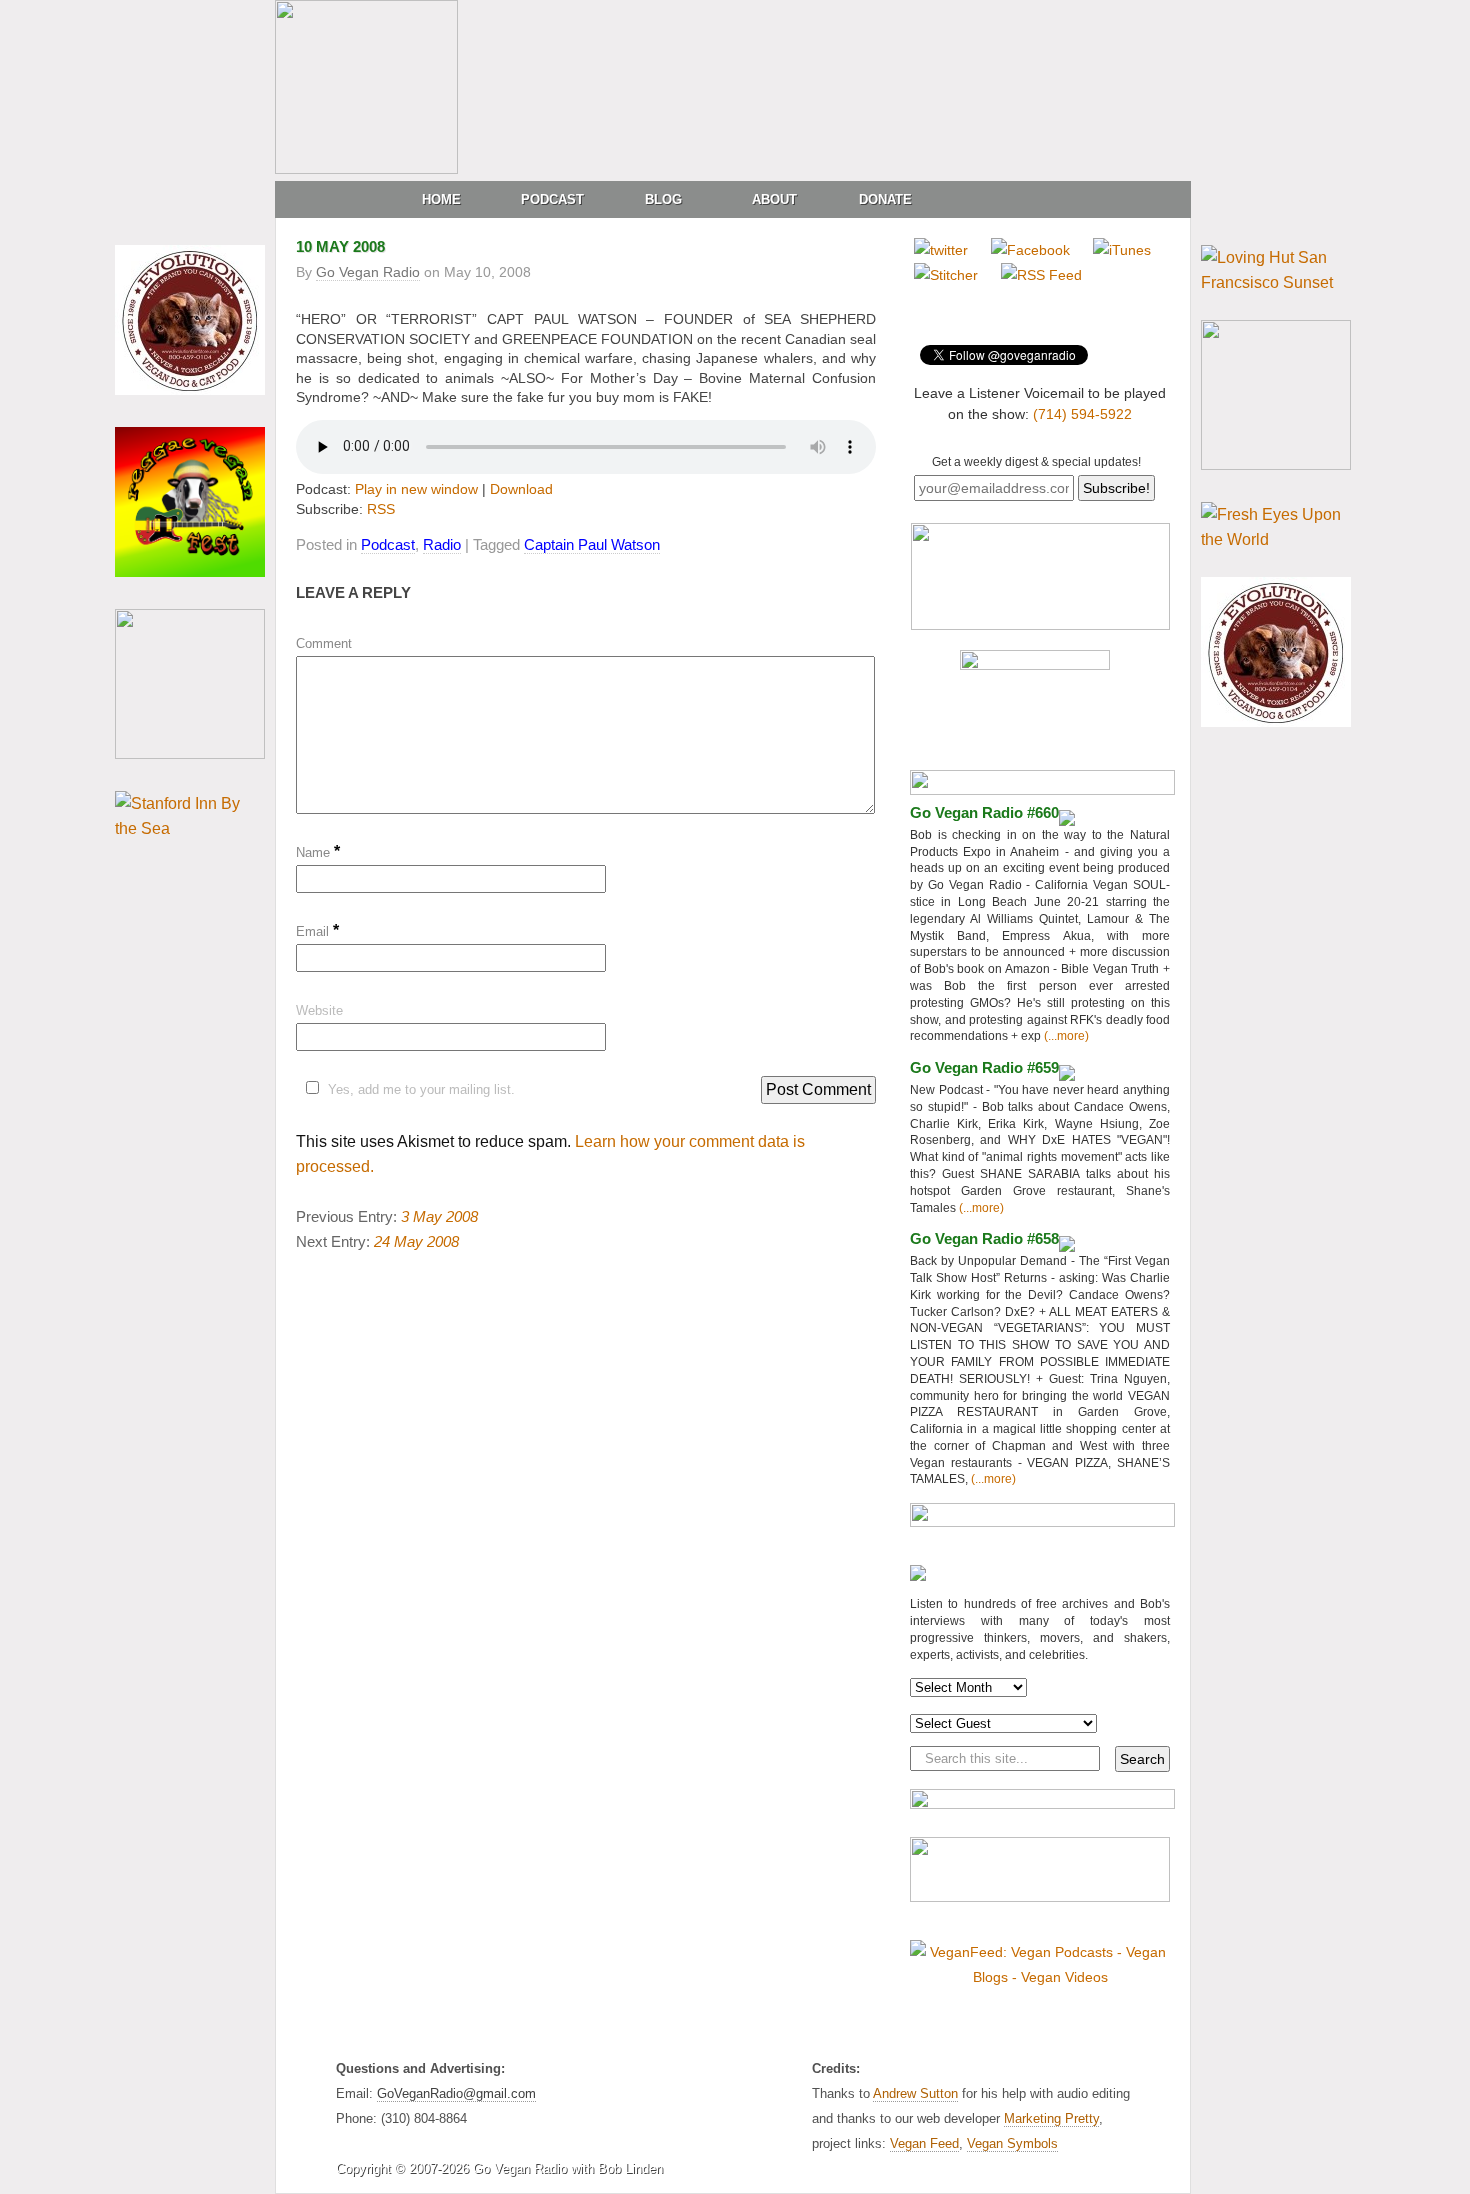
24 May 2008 (416, 1241)
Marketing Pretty (1051, 2118)
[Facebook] (1030, 250)
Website (319, 1010)
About (774, 199)
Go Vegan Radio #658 (984, 1238)
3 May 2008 (439, 1216)
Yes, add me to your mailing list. (421, 1089)
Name (318, 852)
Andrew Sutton (915, 2093)
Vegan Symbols (1012, 2143)
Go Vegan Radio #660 (984, 812)
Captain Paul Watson (592, 544)
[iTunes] (1122, 250)
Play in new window (416, 489)
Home (441, 199)
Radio (442, 544)
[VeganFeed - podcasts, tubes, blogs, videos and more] (1040, 1977)
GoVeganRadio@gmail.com (456, 2093)
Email (317, 931)
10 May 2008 (340, 246)
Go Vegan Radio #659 (984, 1067)
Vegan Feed (924, 2143)
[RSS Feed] (1041, 275)
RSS (381, 509)
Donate (885, 199)
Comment (324, 643)
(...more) (1065, 1036)
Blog (663, 199)
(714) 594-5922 (1082, 414)
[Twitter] (941, 250)
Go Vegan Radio (368, 272)
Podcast (552, 199)
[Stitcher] (946, 275)
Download (521, 489)
